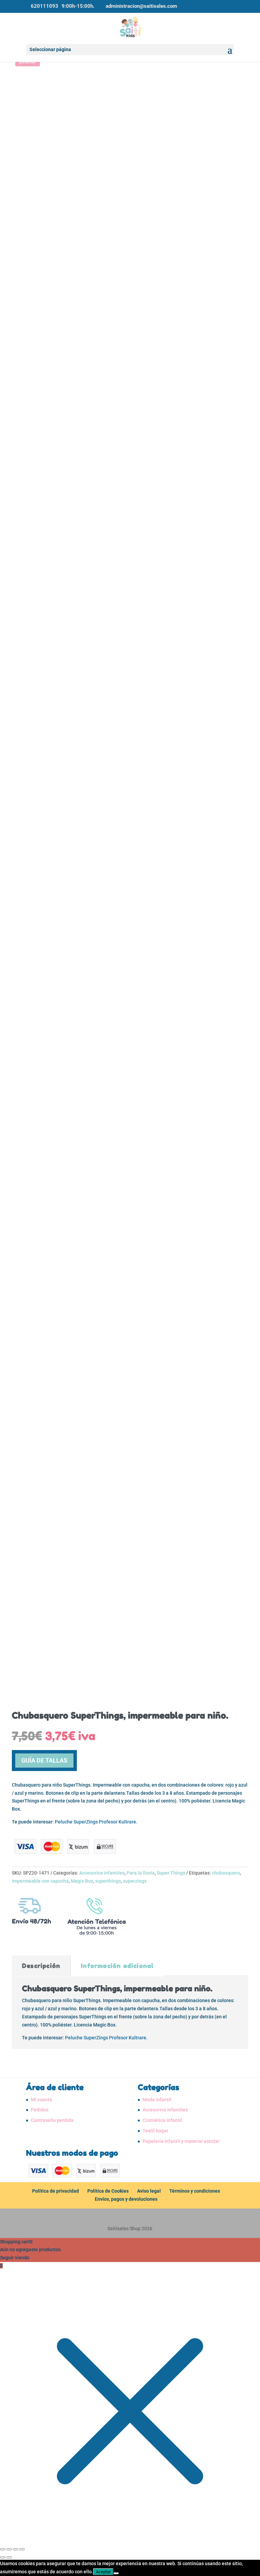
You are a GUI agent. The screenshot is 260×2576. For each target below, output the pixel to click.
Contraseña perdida (52, 2120)
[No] (116, 2573)
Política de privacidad (56, 2191)
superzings (135, 1881)
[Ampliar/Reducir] (3, 2549)
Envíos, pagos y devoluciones (126, 2199)
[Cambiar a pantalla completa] (9, 2549)
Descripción (41, 1966)
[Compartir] (16, 2549)
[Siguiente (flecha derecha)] (9, 2557)
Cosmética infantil (162, 2120)
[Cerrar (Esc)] (22, 2549)
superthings (108, 1881)
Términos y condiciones (195, 2191)
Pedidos (40, 2110)
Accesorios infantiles (102, 1873)
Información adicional (117, 1966)
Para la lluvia (141, 1873)
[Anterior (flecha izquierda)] (3, 2557)
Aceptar (103, 2572)
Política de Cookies (108, 2191)
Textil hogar (155, 2131)
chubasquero (226, 1873)
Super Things (171, 1873)
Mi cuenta (41, 2100)
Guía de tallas (44, 1760)
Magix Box (82, 1881)
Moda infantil (157, 2100)
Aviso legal (149, 2191)
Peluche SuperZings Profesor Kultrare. (96, 1822)
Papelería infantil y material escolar (181, 2141)
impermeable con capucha (40, 1881)
